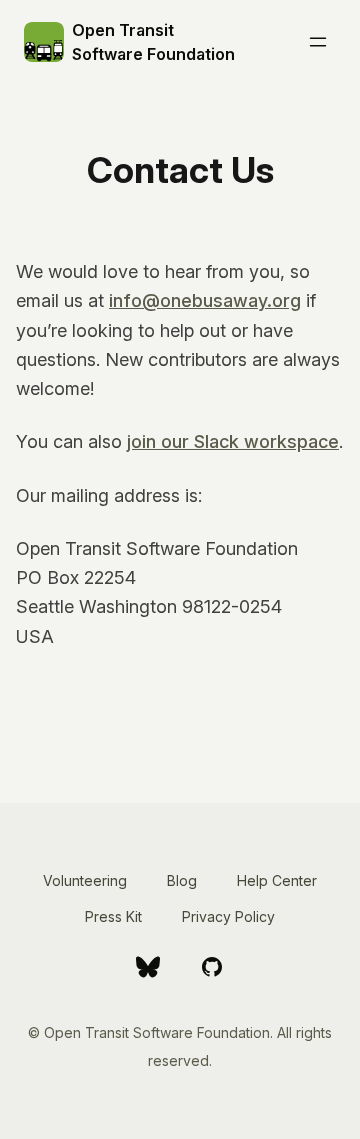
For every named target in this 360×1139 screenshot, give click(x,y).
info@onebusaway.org (205, 300)
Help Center (277, 880)
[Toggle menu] (318, 42)
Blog (182, 880)
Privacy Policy (228, 916)
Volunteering (85, 880)
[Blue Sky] (148, 967)
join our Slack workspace (233, 441)
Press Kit (113, 916)
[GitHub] (212, 967)
